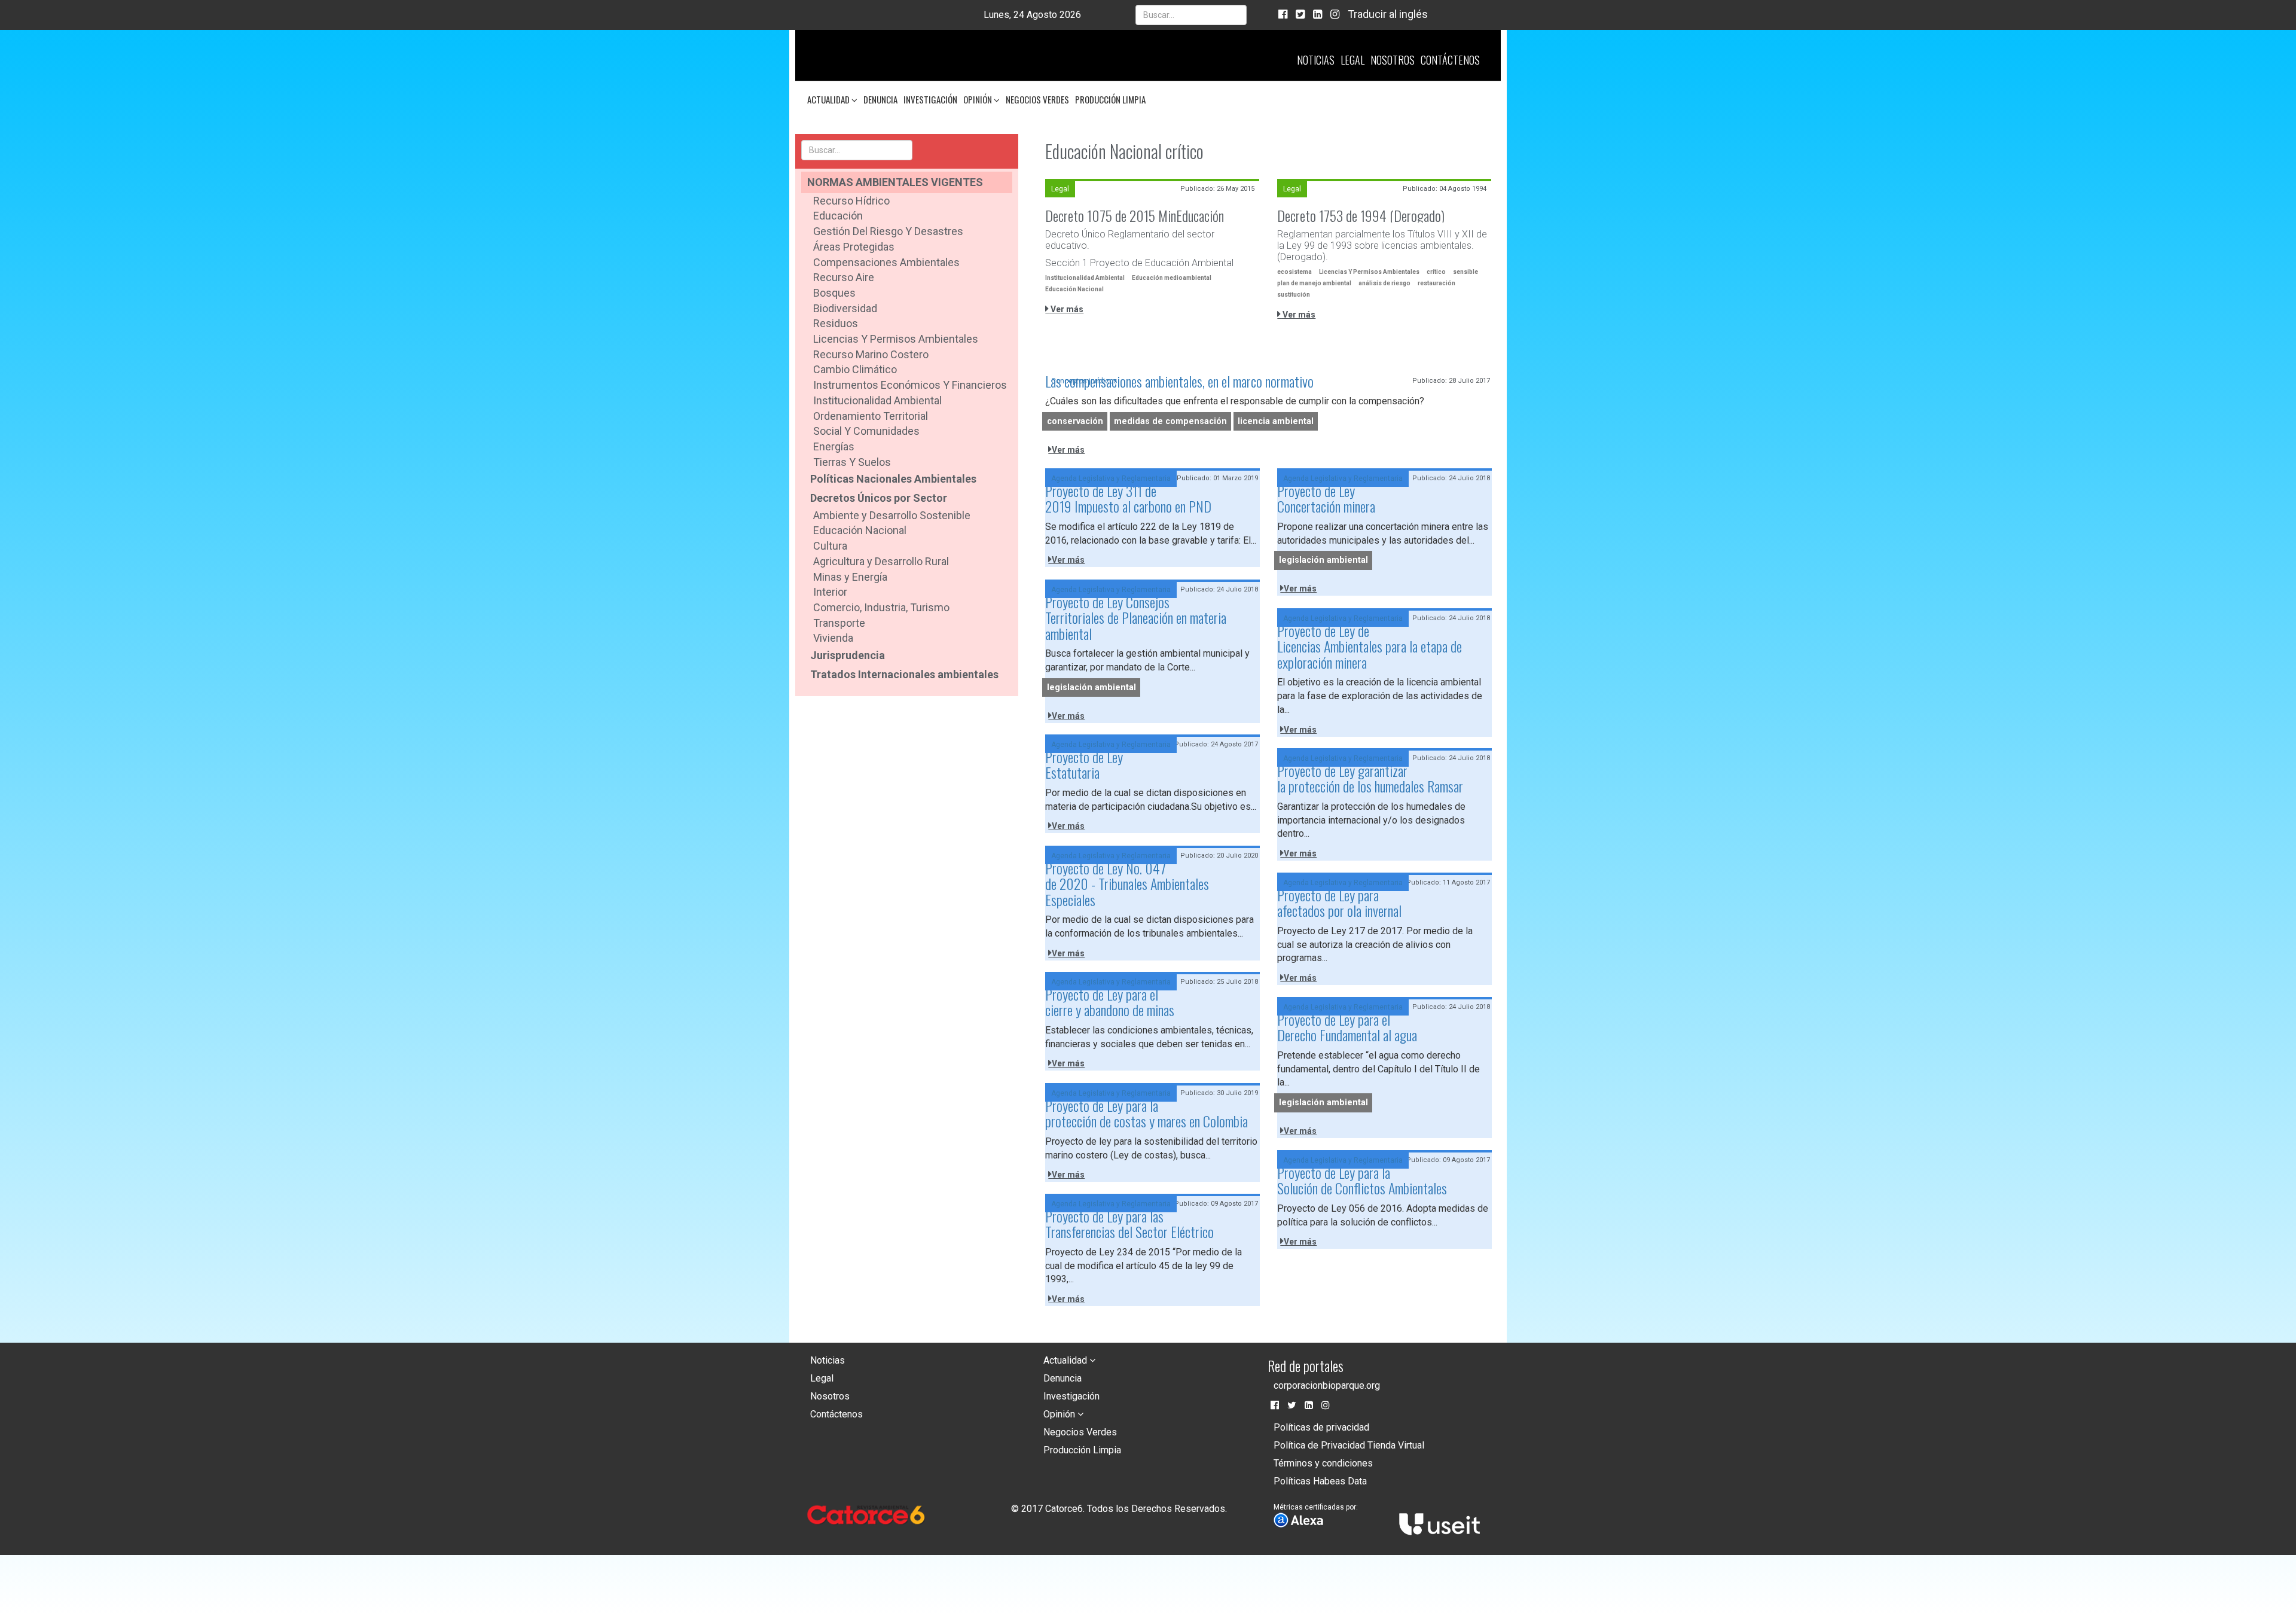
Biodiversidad (845, 308)
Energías (834, 446)
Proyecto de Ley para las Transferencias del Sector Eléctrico (1129, 1224)
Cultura (830, 546)
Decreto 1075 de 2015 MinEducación (1135, 215)
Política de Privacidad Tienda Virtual (1349, 1445)
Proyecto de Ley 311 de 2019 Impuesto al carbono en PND (1128, 498)
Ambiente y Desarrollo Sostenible (892, 515)
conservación (1075, 421)
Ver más (1066, 309)
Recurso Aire (844, 277)
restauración (1436, 283)
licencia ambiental (1276, 421)
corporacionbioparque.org (1327, 1385)
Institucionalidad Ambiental (877, 400)
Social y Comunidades (866, 431)
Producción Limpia (1110, 99)
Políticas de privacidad (1321, 1427)
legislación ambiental (1323, 560)
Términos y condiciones (1323, 1463)
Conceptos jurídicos (1084, 381)
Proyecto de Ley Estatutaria (1084, 764)
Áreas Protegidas (854, 247)
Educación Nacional (860, 530)
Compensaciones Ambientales (886, 262)
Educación (838, 216)
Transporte (839, 623)
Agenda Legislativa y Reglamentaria (1111, 478)
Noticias (1316, 60)
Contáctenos (1450, 60)
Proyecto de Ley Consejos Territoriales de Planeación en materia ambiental (1136, 618)
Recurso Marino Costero (871, 354)
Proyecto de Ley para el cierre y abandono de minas (1110, 1002)
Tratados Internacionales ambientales (904, 674)
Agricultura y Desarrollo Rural (881, 561)
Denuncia (880, 99)
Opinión (978, 99)
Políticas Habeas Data (1320, 1481)
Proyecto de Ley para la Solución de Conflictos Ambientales (1362, 1180)
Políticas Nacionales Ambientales (893, 479)
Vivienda (833, 638)
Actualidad (829, 99)
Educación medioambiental (1172, 278)
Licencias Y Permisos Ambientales (1369, 272)
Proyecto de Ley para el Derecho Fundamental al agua (1347, 1027)
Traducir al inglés (1388, 14)
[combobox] (1191, 15)
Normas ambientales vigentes (895, 182)
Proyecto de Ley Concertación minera (1326, 498)
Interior (830, 592)
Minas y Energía (850, 577)
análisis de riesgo (1384, 283)
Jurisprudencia (848, 655)
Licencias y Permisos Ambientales (896, 339)
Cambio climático (855, 369)
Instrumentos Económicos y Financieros (910, 385)
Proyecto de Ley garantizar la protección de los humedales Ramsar (1370, 778)
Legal (1352, 60)
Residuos (836, 323)
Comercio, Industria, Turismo (881, 607)
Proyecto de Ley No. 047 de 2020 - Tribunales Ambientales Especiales (1127, 884)
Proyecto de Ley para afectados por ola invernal (1339, 902)
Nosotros (1393, 60)
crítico (1436, 272)
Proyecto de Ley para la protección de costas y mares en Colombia (1147, 1113)
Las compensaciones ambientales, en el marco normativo (1179, 381)
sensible (1465, 272)
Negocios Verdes (1037, 99)
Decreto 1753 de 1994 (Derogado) (1361, 215)
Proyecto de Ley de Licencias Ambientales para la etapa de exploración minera (1370, 646)
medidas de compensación (1170, 421)
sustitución (1294, 295)
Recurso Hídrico (851, 201)
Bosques (834, 293)
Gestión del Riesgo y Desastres (888, 231)
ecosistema (1294, 272)
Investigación (930, 99)
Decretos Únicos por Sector (879, 498)
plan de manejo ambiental (1314, 283)
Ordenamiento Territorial (871, 416)
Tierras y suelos (852, 462)
